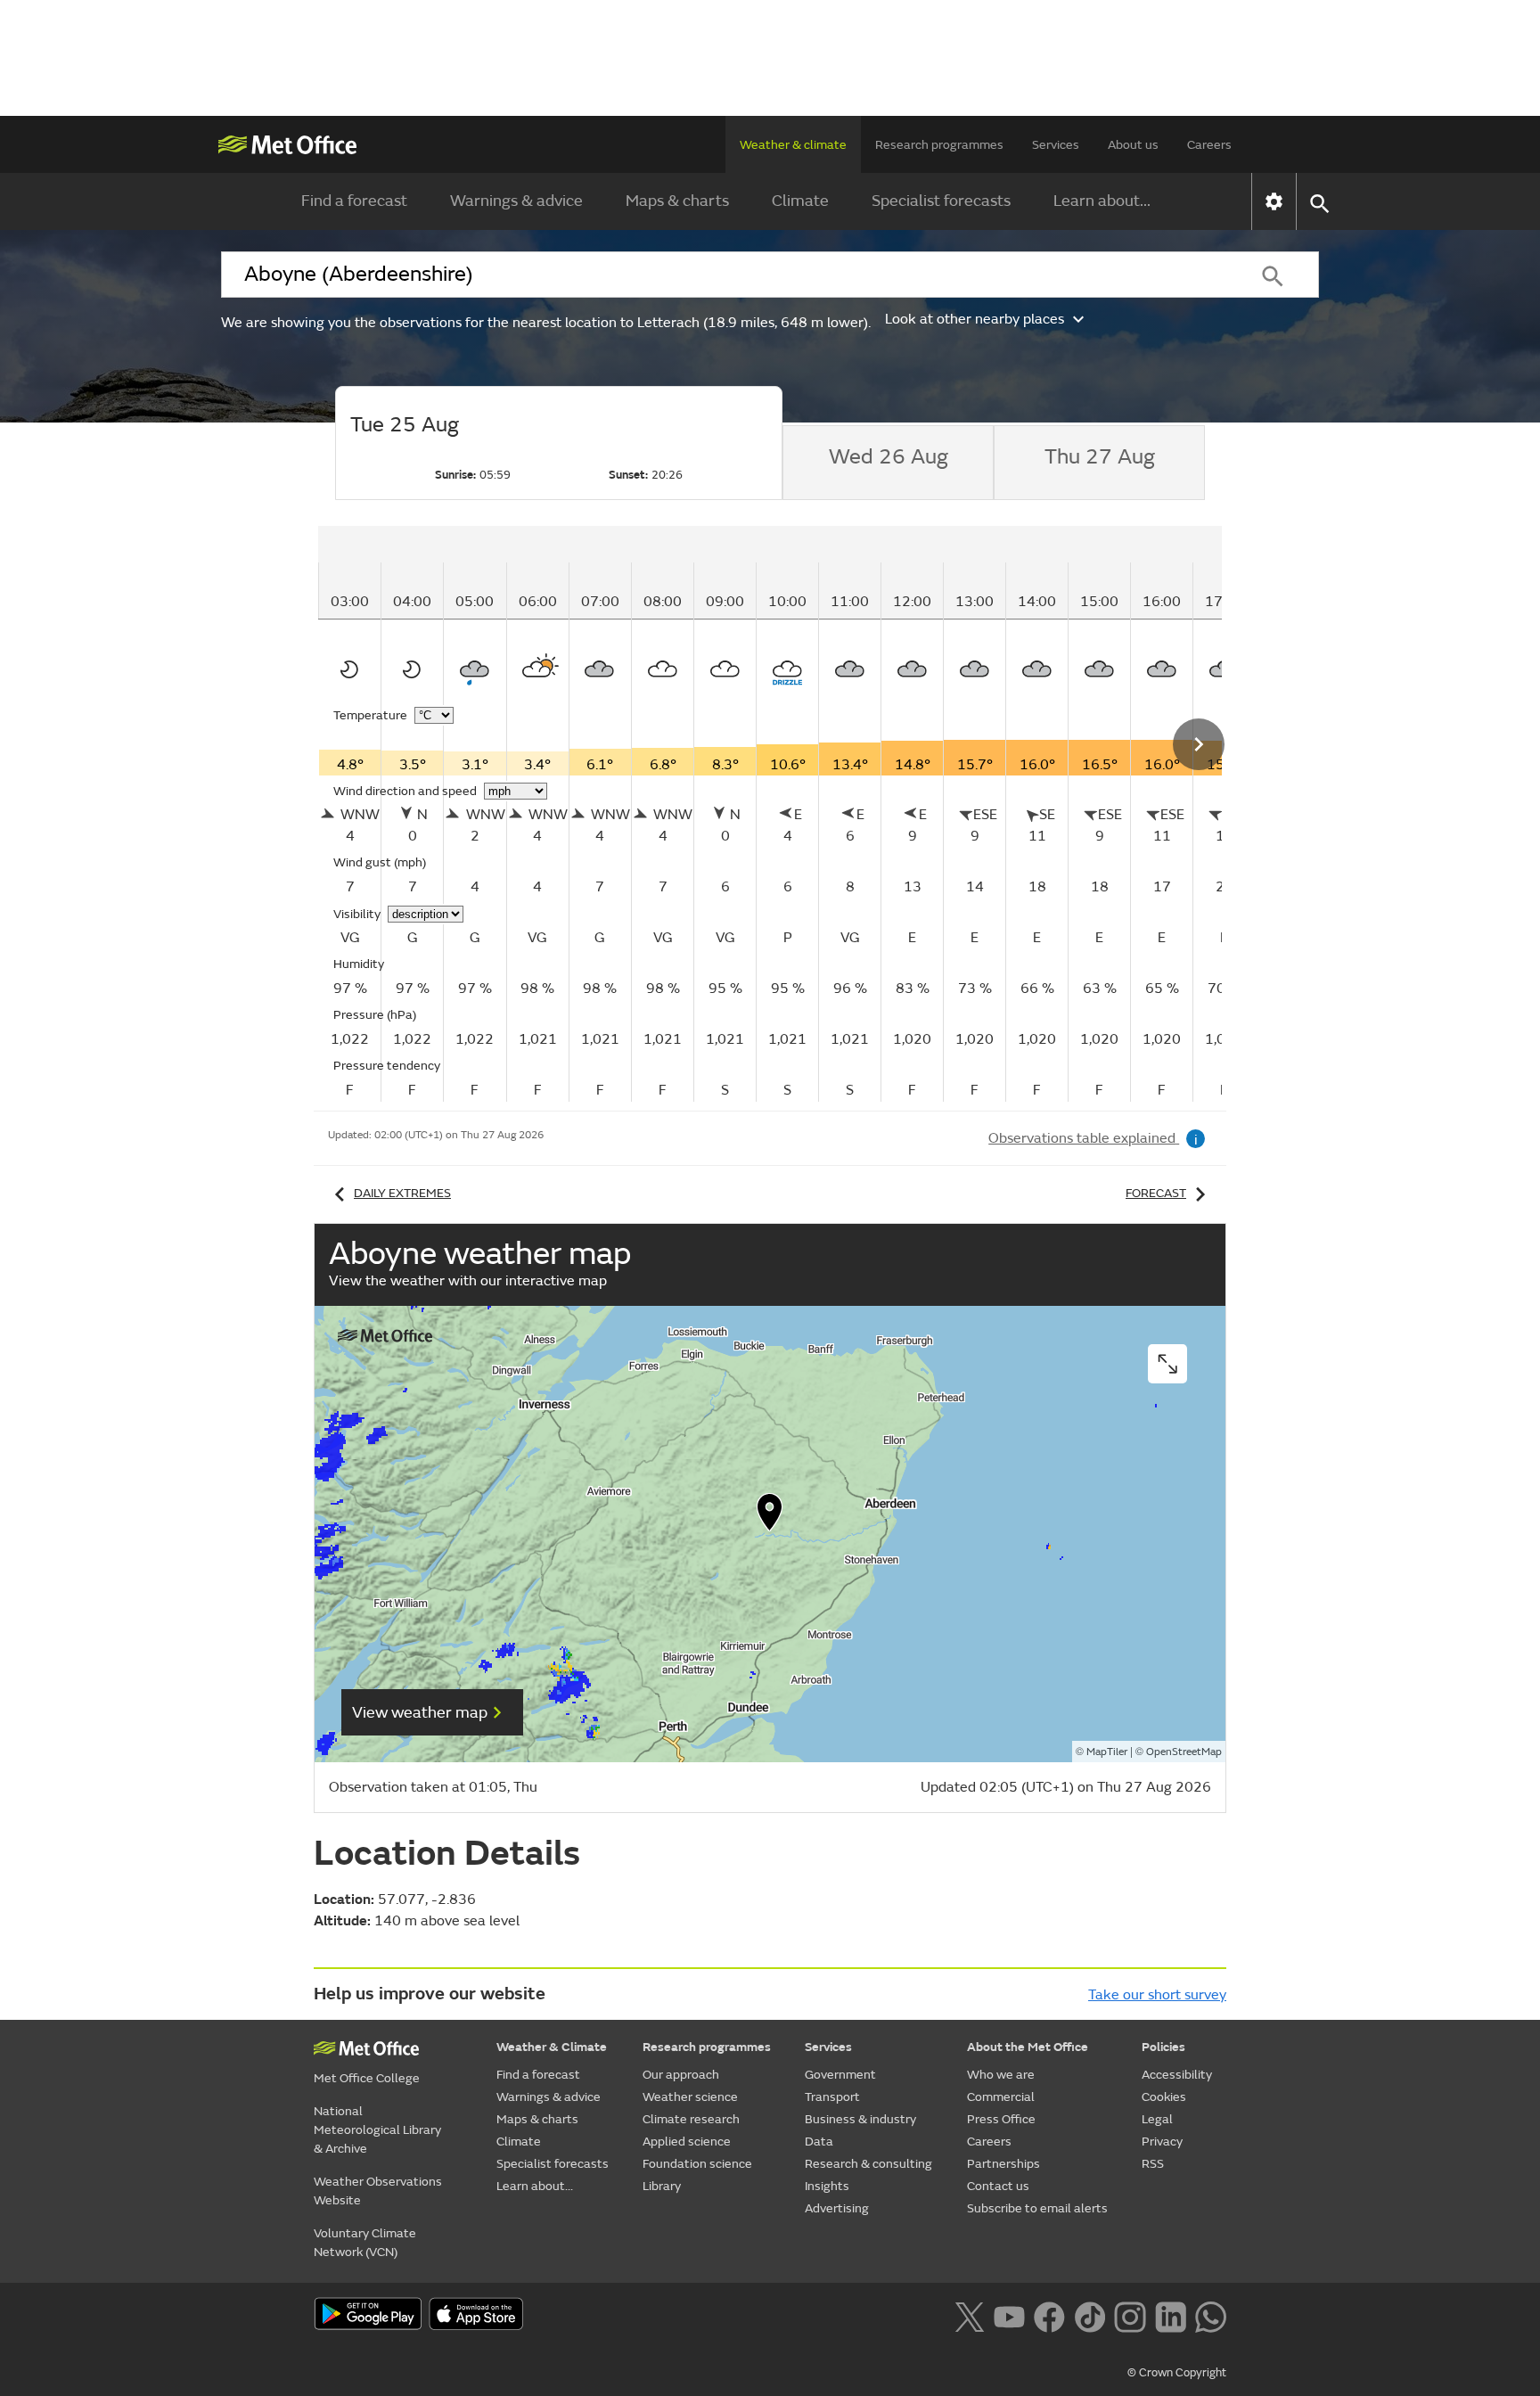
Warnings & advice (516, 201)
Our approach (681, 2075)
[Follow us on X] (969, 2315)
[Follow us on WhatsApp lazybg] (1211, 2315)
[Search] (1273, 275)
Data (819, 2142)
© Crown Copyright (1177, 2373)
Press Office (1001, 2119)
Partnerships (1003, 2164)
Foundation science (697, 2164)
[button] (770, 1516)
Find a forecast (354, 201)
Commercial (1001, 2097)
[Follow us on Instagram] (1130, 2315)
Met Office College (367, 2078)
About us (1133, 145)
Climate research (691, 2119)
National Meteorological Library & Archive (377, 2130)
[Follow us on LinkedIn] (1171, 2315)
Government (840, 2075)
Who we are (1001, 2075)
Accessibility (1177, 2075)
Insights (827, 2186)
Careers (1209, 145)
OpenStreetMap (1184, 1752)
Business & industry (860, 2119)
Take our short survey (1157, 1995)
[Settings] (1274, 201)
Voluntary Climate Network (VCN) (365, 2243)
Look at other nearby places (975, 319)
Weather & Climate (552, 2047)
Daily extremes (402, 1193)
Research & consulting (868, 2164)
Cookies (1164, 2097)
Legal (1157, 2119)
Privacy (1162, 2142)
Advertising (837, 2208)
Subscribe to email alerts (1037, 2208)
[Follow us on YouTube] (1009, 2315)
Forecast (1156, 1193)
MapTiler (1107, 1752)
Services (1056, 145)
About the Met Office (1028, 2047)
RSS (1153, 2164)
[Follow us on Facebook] (1049, 2315)
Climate (800, 201)
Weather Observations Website (378, 2191)
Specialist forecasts (941, 201)
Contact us (998, 2186)
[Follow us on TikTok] (1089, 2315)
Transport (832, 2097)
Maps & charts (677, 201)
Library (662, 2186)
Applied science (687, 2142)
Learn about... (1102, 201)
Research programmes (939, 145)
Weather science (690, 2097)
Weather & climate (793, 145)
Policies (1163, 2047)
